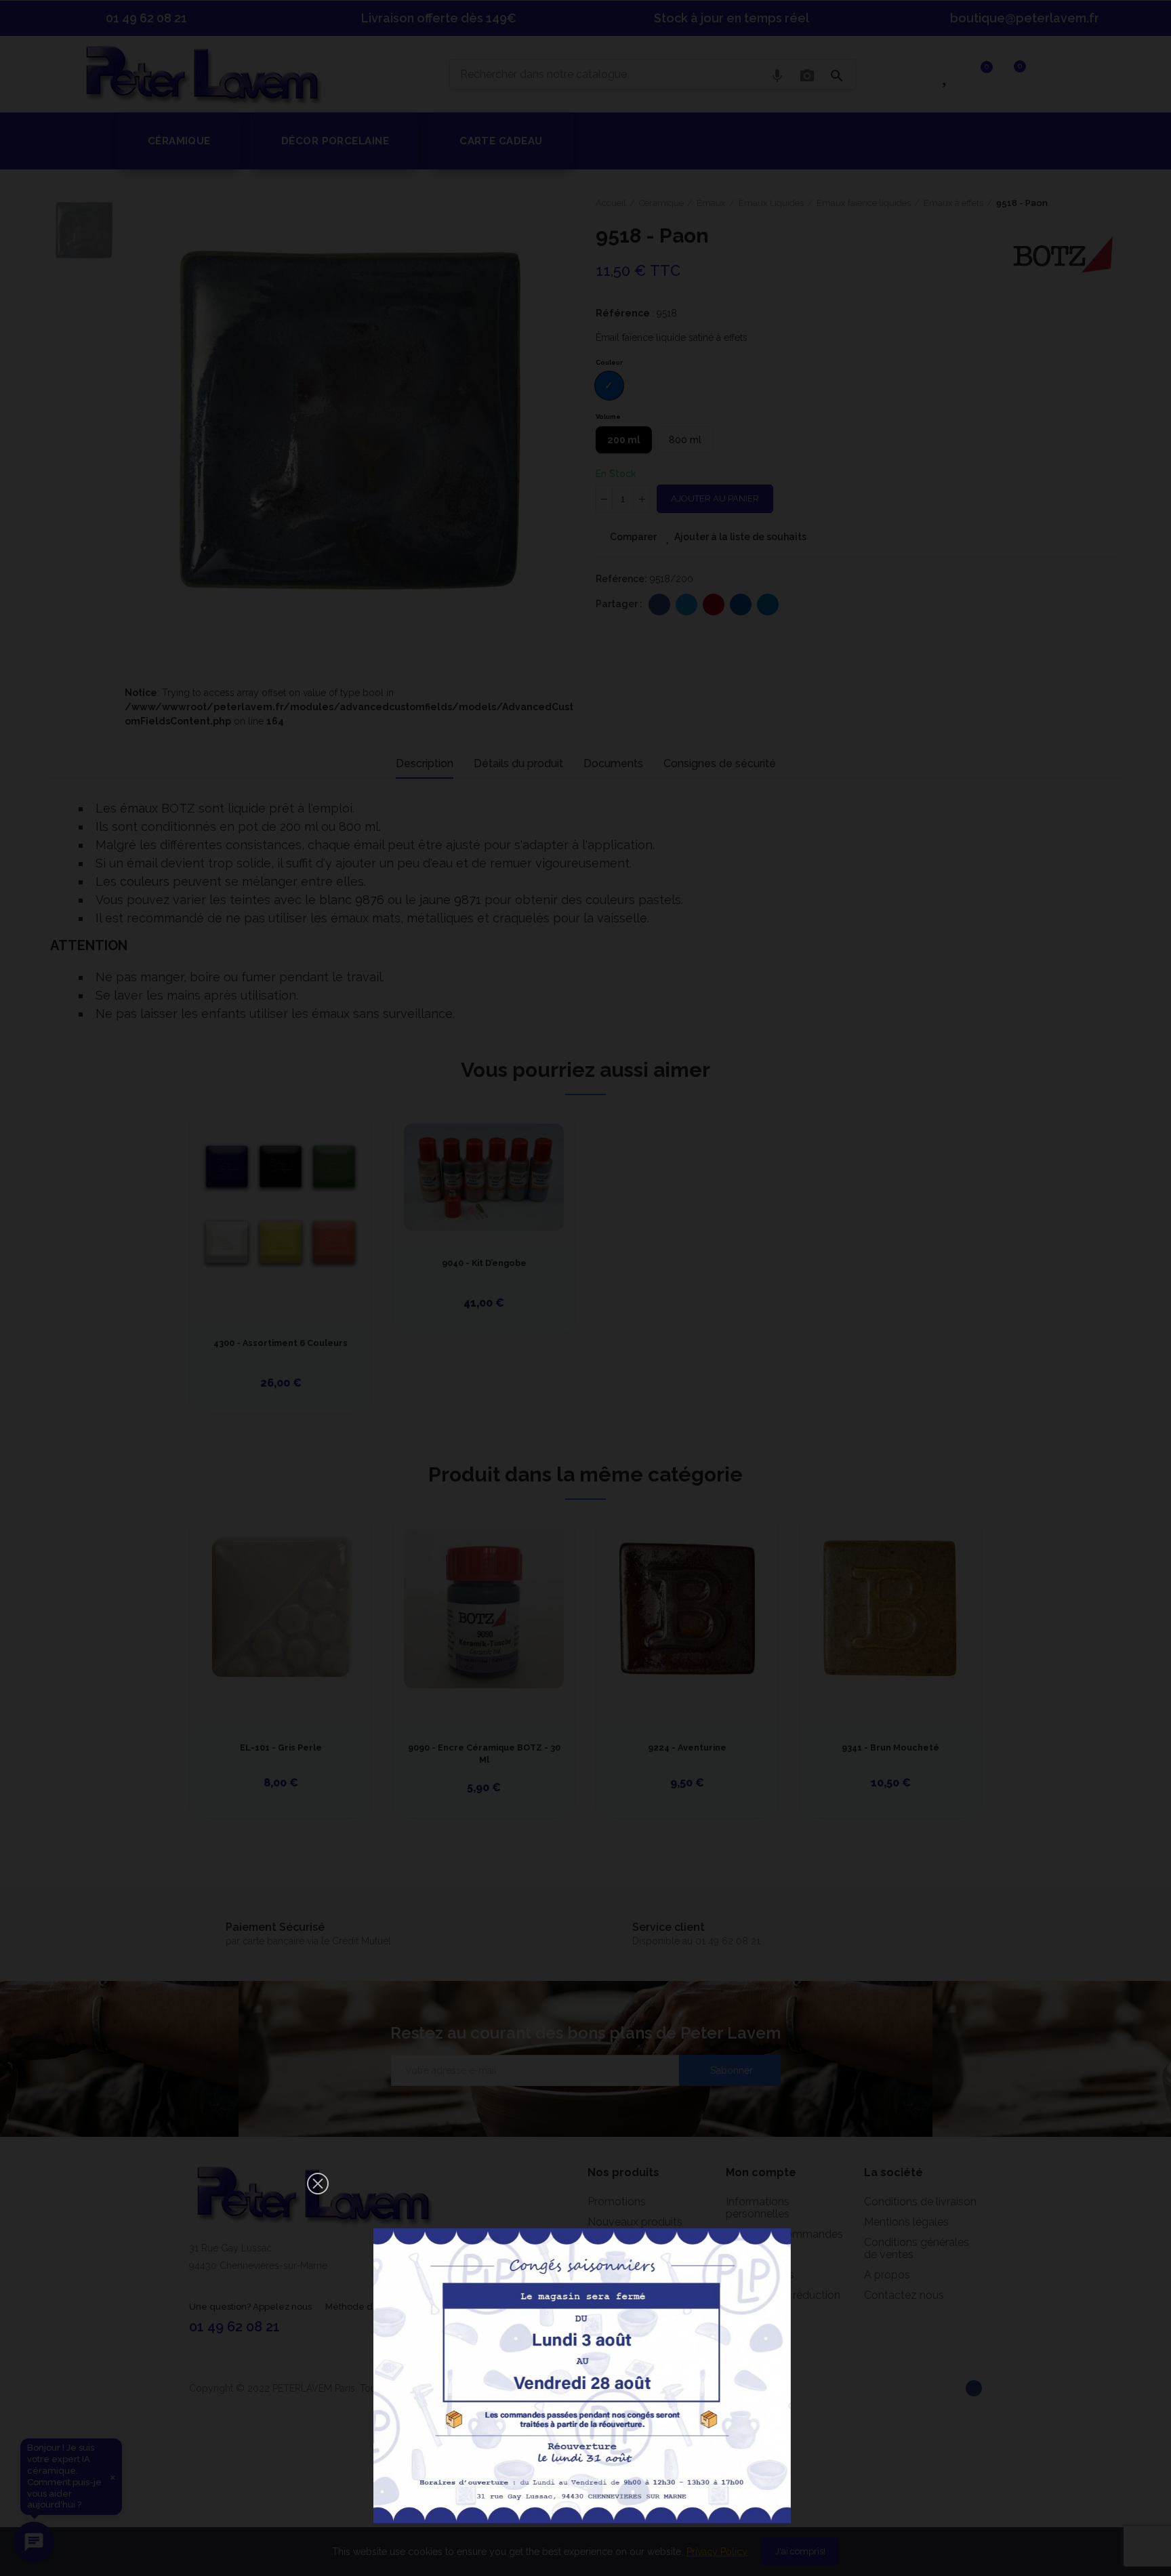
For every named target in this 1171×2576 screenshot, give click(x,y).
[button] (318, 2184)
